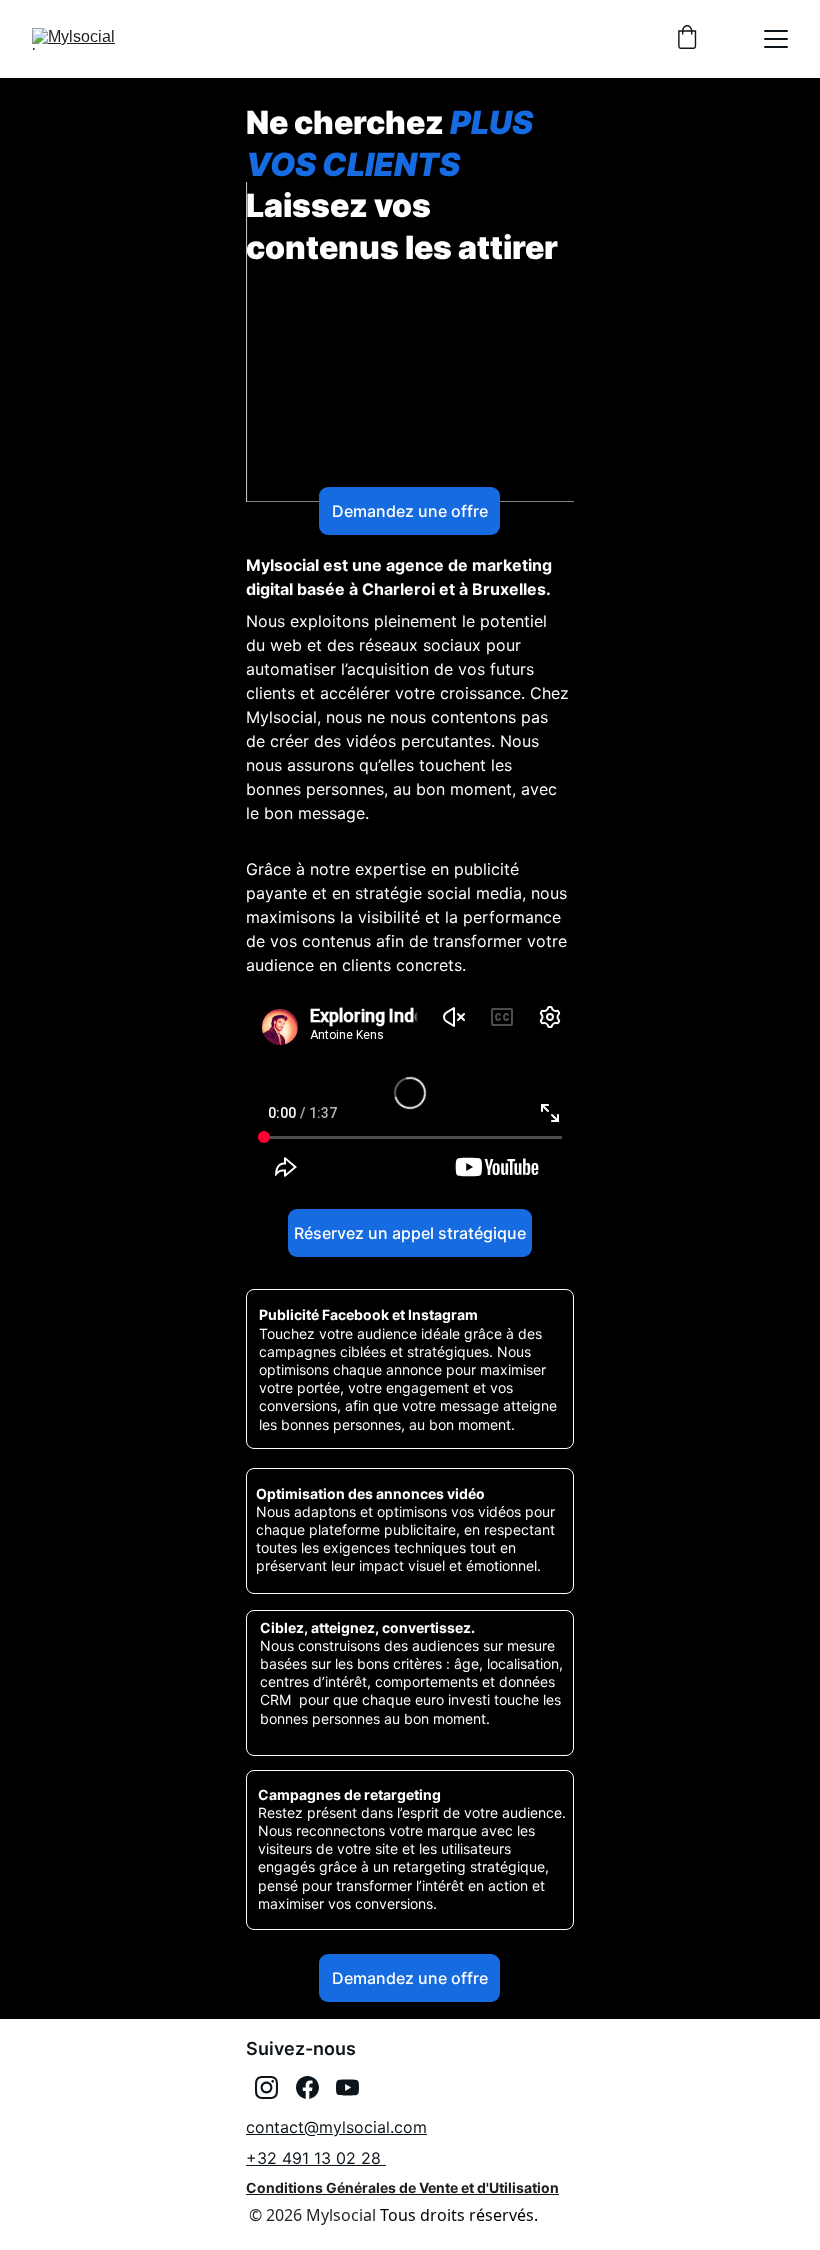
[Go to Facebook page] (307, 2087)
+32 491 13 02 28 (316, 2158)
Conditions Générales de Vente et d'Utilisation (402, 2187)
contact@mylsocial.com (336, 2127)
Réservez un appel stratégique (410, 1233)
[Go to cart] (687, 39)
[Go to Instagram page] (266, 2087)
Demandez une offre (410, 511)
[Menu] (776, 39)
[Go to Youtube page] (347, 2087)
